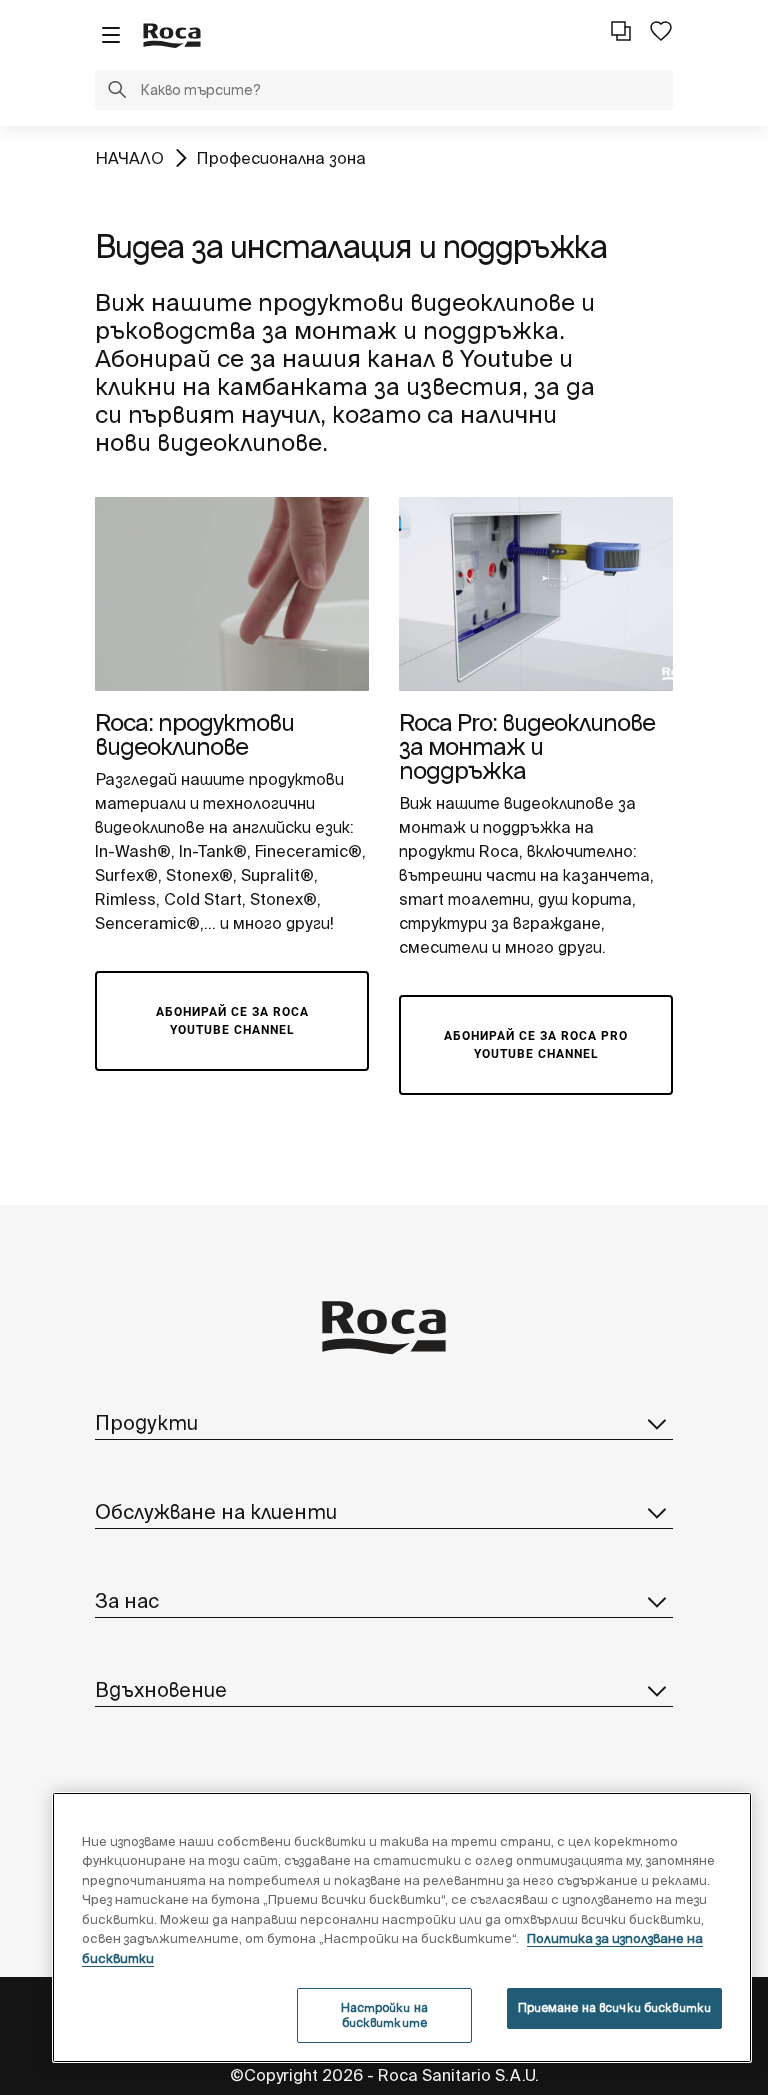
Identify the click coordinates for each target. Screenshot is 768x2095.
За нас (127, 1600)
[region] (402, 1927)
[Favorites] (661, 31)
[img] (232, 594)
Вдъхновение (161, 1689)
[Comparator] (621, 31)
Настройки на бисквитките (384, 2014)
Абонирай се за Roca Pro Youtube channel (536, 1045)
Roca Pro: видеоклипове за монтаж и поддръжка (527, 746)
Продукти (146, 1422)
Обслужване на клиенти (216, 1511)
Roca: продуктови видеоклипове (194, 734)
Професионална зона (281, 158)
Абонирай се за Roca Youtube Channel (232, 1021)
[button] (117, 92)
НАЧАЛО (129, 158)
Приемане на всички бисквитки (614, 2007)
